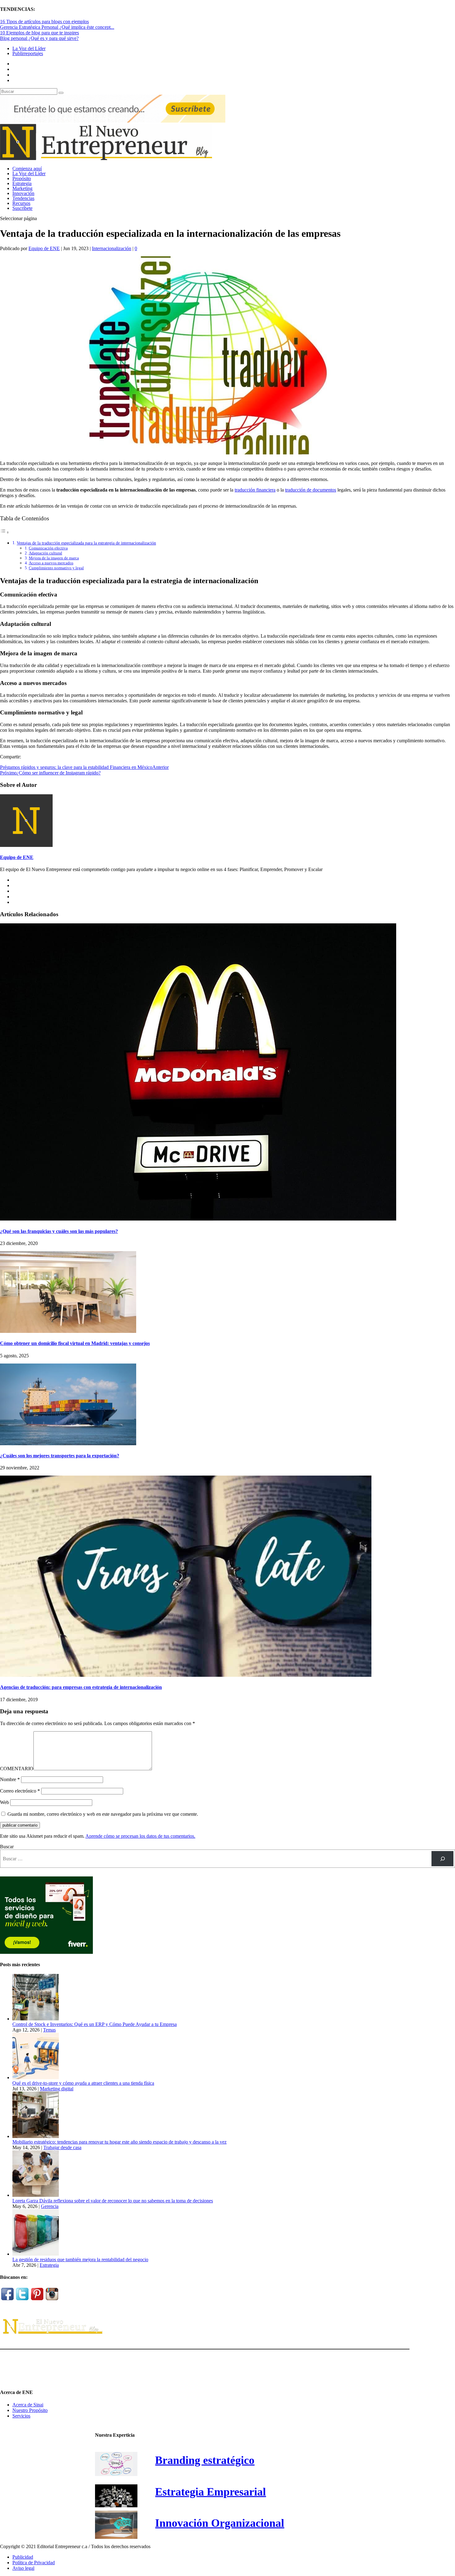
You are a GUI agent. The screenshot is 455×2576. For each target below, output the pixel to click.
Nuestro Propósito (30, 2410)
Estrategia (22, 183)
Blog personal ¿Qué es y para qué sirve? (39, 38)
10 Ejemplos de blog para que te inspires (39, 33)
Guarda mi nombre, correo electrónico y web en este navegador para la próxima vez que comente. (103, 1814)
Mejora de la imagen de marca (54, 558)
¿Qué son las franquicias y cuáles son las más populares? (59, 1231)
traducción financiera (255, 490)
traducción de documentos (311, 490)
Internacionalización (112, 248)
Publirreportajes (28, 53)
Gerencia (50, 2206)
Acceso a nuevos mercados (51, 563)
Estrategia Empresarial (210, 2492)
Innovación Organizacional (220, 2523)
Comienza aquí (27, 169)
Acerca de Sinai (28, 2405)
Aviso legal (23, 2568)
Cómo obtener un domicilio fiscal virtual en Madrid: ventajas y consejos (75, 1343)
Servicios (21, 2416)
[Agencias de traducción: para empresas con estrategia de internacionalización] (186, 1675)
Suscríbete (22, 208)
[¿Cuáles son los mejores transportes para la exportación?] (68, 1444)
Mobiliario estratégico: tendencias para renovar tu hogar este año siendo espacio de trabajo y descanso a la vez (119, 2142)
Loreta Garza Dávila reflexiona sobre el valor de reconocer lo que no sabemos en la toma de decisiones (113, 2201)
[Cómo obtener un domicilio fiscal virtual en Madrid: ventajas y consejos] (68, 1331)
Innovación (23, 193)
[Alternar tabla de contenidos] (5, 532)
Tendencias (23, 198)
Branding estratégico (205, 2460)
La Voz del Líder (29, 48)
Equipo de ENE (44, 248)
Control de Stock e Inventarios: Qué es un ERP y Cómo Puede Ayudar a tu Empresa (95, 2024)
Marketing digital (57, 2089)
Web (4, 1802)
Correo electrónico (20, 1791)
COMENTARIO (17, 1769)
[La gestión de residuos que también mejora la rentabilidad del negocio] (36, 2254)
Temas (49, 2030)
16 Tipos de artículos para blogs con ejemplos (44, 22)
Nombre (10, 1779)
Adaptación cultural (45, 553)
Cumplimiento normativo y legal (56, 568)
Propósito (22, 178)
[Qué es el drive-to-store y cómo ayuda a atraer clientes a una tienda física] (36, 2077)
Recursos (21, 203)
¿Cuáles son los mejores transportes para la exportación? (60, 1456)
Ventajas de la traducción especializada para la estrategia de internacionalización (86, 543)
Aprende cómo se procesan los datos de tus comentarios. (140, 1836)
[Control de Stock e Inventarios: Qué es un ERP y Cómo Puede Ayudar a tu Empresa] (36, 2019)
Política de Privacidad (34, 2563)
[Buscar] (442, 1859)
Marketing (22, 188)
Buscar (7, 1847)
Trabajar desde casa (62, 2147)
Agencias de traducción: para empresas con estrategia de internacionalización (81, 1687)
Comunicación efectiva (48, 548)
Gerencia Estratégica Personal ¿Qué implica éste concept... (57, 27)
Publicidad (23, 2557)
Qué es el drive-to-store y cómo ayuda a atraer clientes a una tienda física (83, 2083)
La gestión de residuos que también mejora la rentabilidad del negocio (80, 2259)
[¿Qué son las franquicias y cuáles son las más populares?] (198, 1219)
